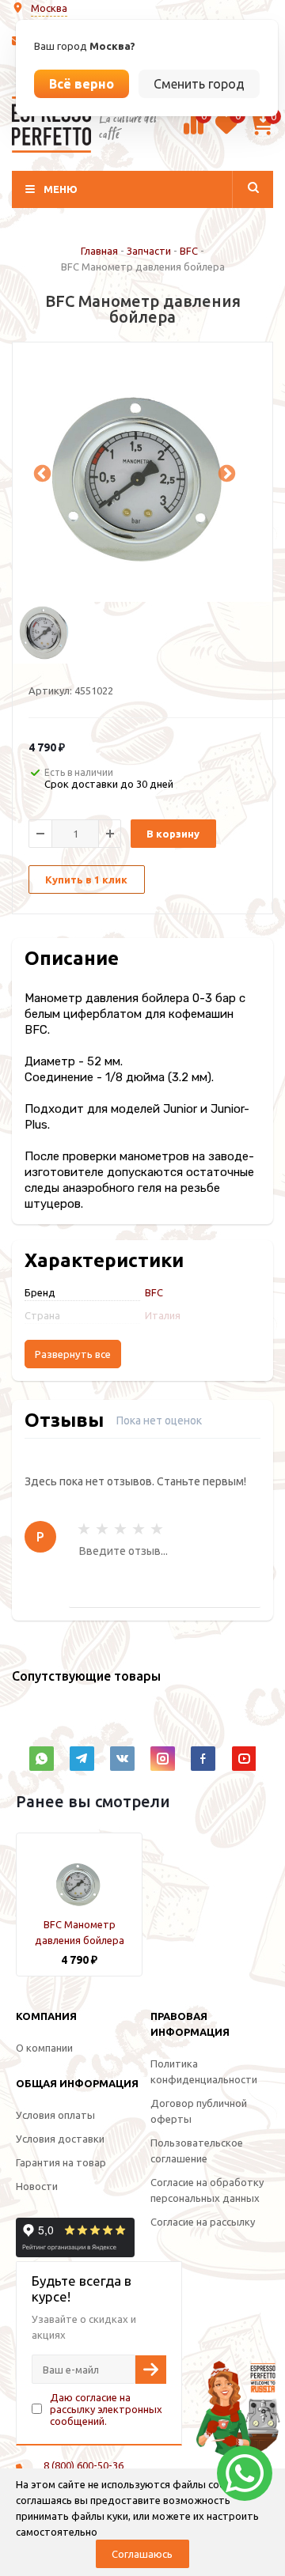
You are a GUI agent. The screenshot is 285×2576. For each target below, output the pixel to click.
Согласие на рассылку (203, 2222)
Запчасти (149, 251)
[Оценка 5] (157, 1529)
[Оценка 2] (102, 1529)
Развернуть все (73, 1354)
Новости (37, 2186)
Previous (40, 472)
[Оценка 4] (139, 1529)
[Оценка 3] (120, 1529)
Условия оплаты (55, 2115)
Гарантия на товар (61, 2162)
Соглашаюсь (142, 2554)
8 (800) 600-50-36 (84, 2465)
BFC (189, 251)
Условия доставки (60, 2139)
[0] (194, 132)
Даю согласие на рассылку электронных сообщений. (106, 2409)
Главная (99, 251)
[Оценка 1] (84, 1529)
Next (225, 472)
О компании (44, 2048)
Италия (163, 1315)
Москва (49, 8)
